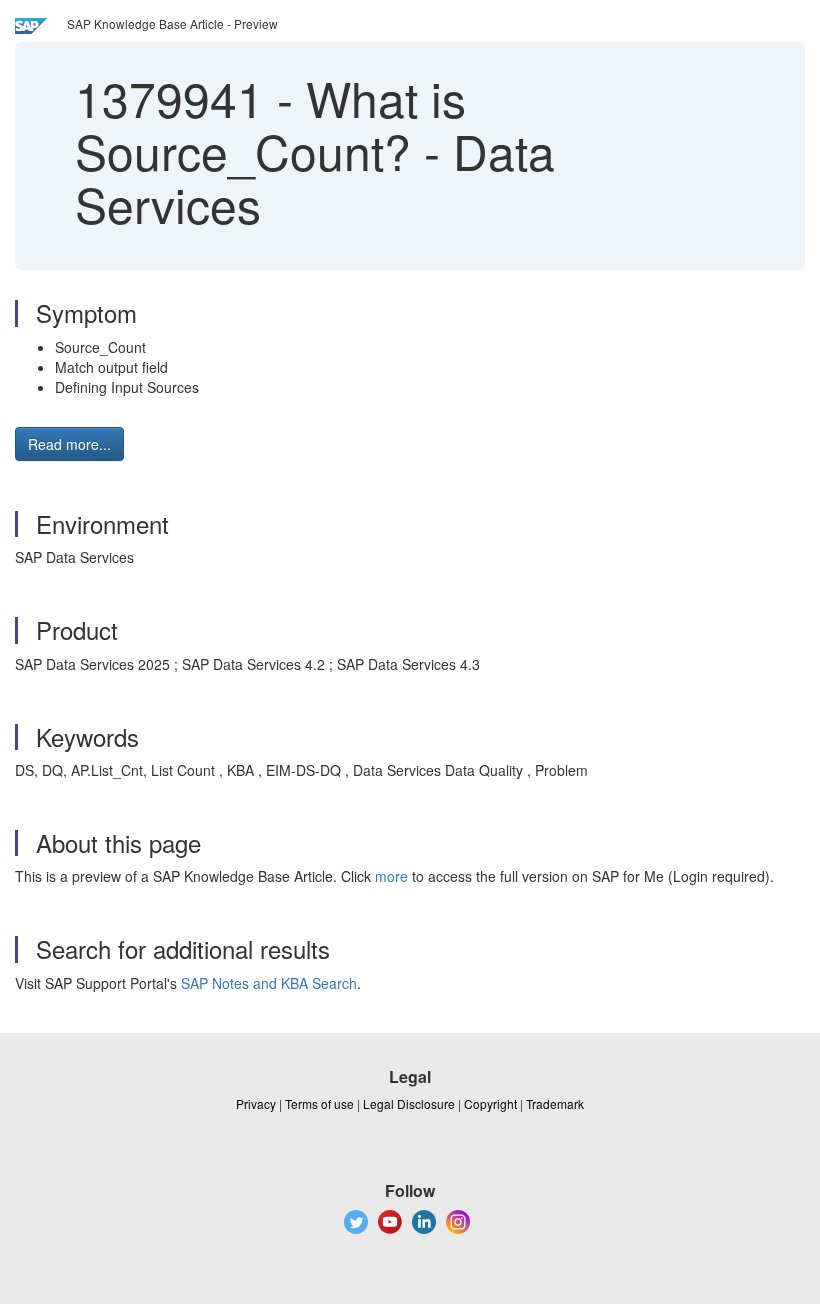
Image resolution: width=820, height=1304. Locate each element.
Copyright (490, 1103)
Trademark (555, 1103)
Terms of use (319, 1103)
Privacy (256, 1103)
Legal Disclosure (409, 1103)
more (391, 876)
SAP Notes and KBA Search (269, 983)
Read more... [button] (69, 444)
